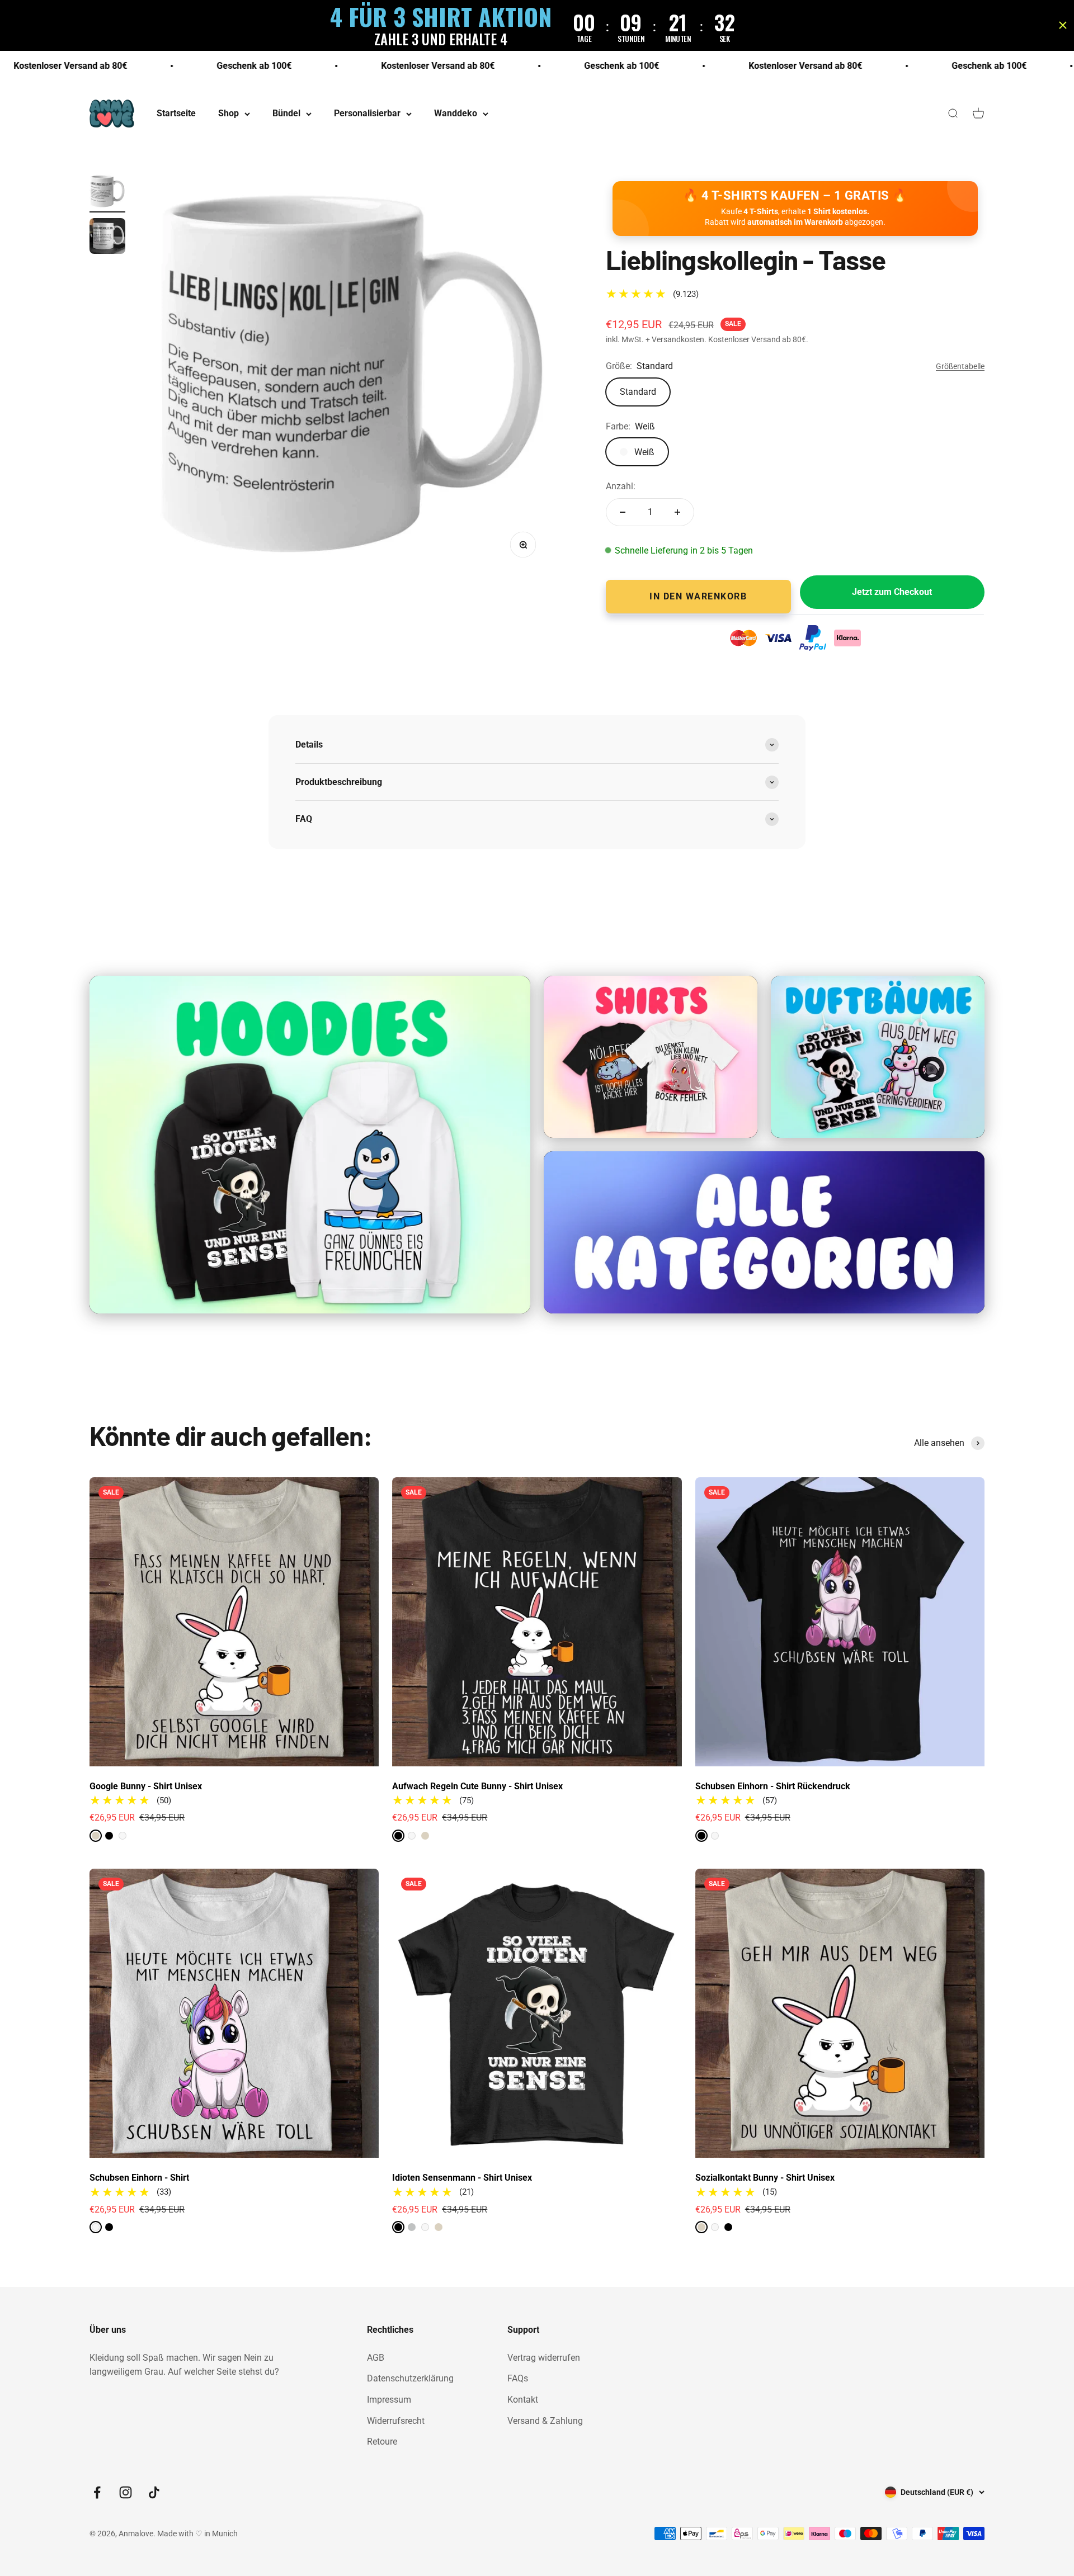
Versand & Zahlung (545, 2421)
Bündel (286, 114)
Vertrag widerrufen (544, 2358)
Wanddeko (456, 114)
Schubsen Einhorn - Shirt (139, 2178)
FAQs (518, 2378)
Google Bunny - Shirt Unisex (146, 1786)
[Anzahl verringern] (623, 512)
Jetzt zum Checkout (892, 592)
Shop (229, 114)
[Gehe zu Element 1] (107, 193)
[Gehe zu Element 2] (107, 238)
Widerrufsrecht (396, 2421)
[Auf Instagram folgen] (126, 2492)
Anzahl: (621, 486)
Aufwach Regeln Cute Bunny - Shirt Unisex (477, 1786)
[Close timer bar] (1063, 25)
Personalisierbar (367, 114)
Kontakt (523, 2400)
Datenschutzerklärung (410, 2378)
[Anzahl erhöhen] (677, 512)
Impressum (389, 2400)
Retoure (382, 2442)
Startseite (176, 114)
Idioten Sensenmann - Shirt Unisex (462, 2178)
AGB (376, 2358)
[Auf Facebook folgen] (97, 2492)
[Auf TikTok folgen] (154, 2492)
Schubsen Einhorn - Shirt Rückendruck (773, 1786)
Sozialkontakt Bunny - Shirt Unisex (765, 2178)
